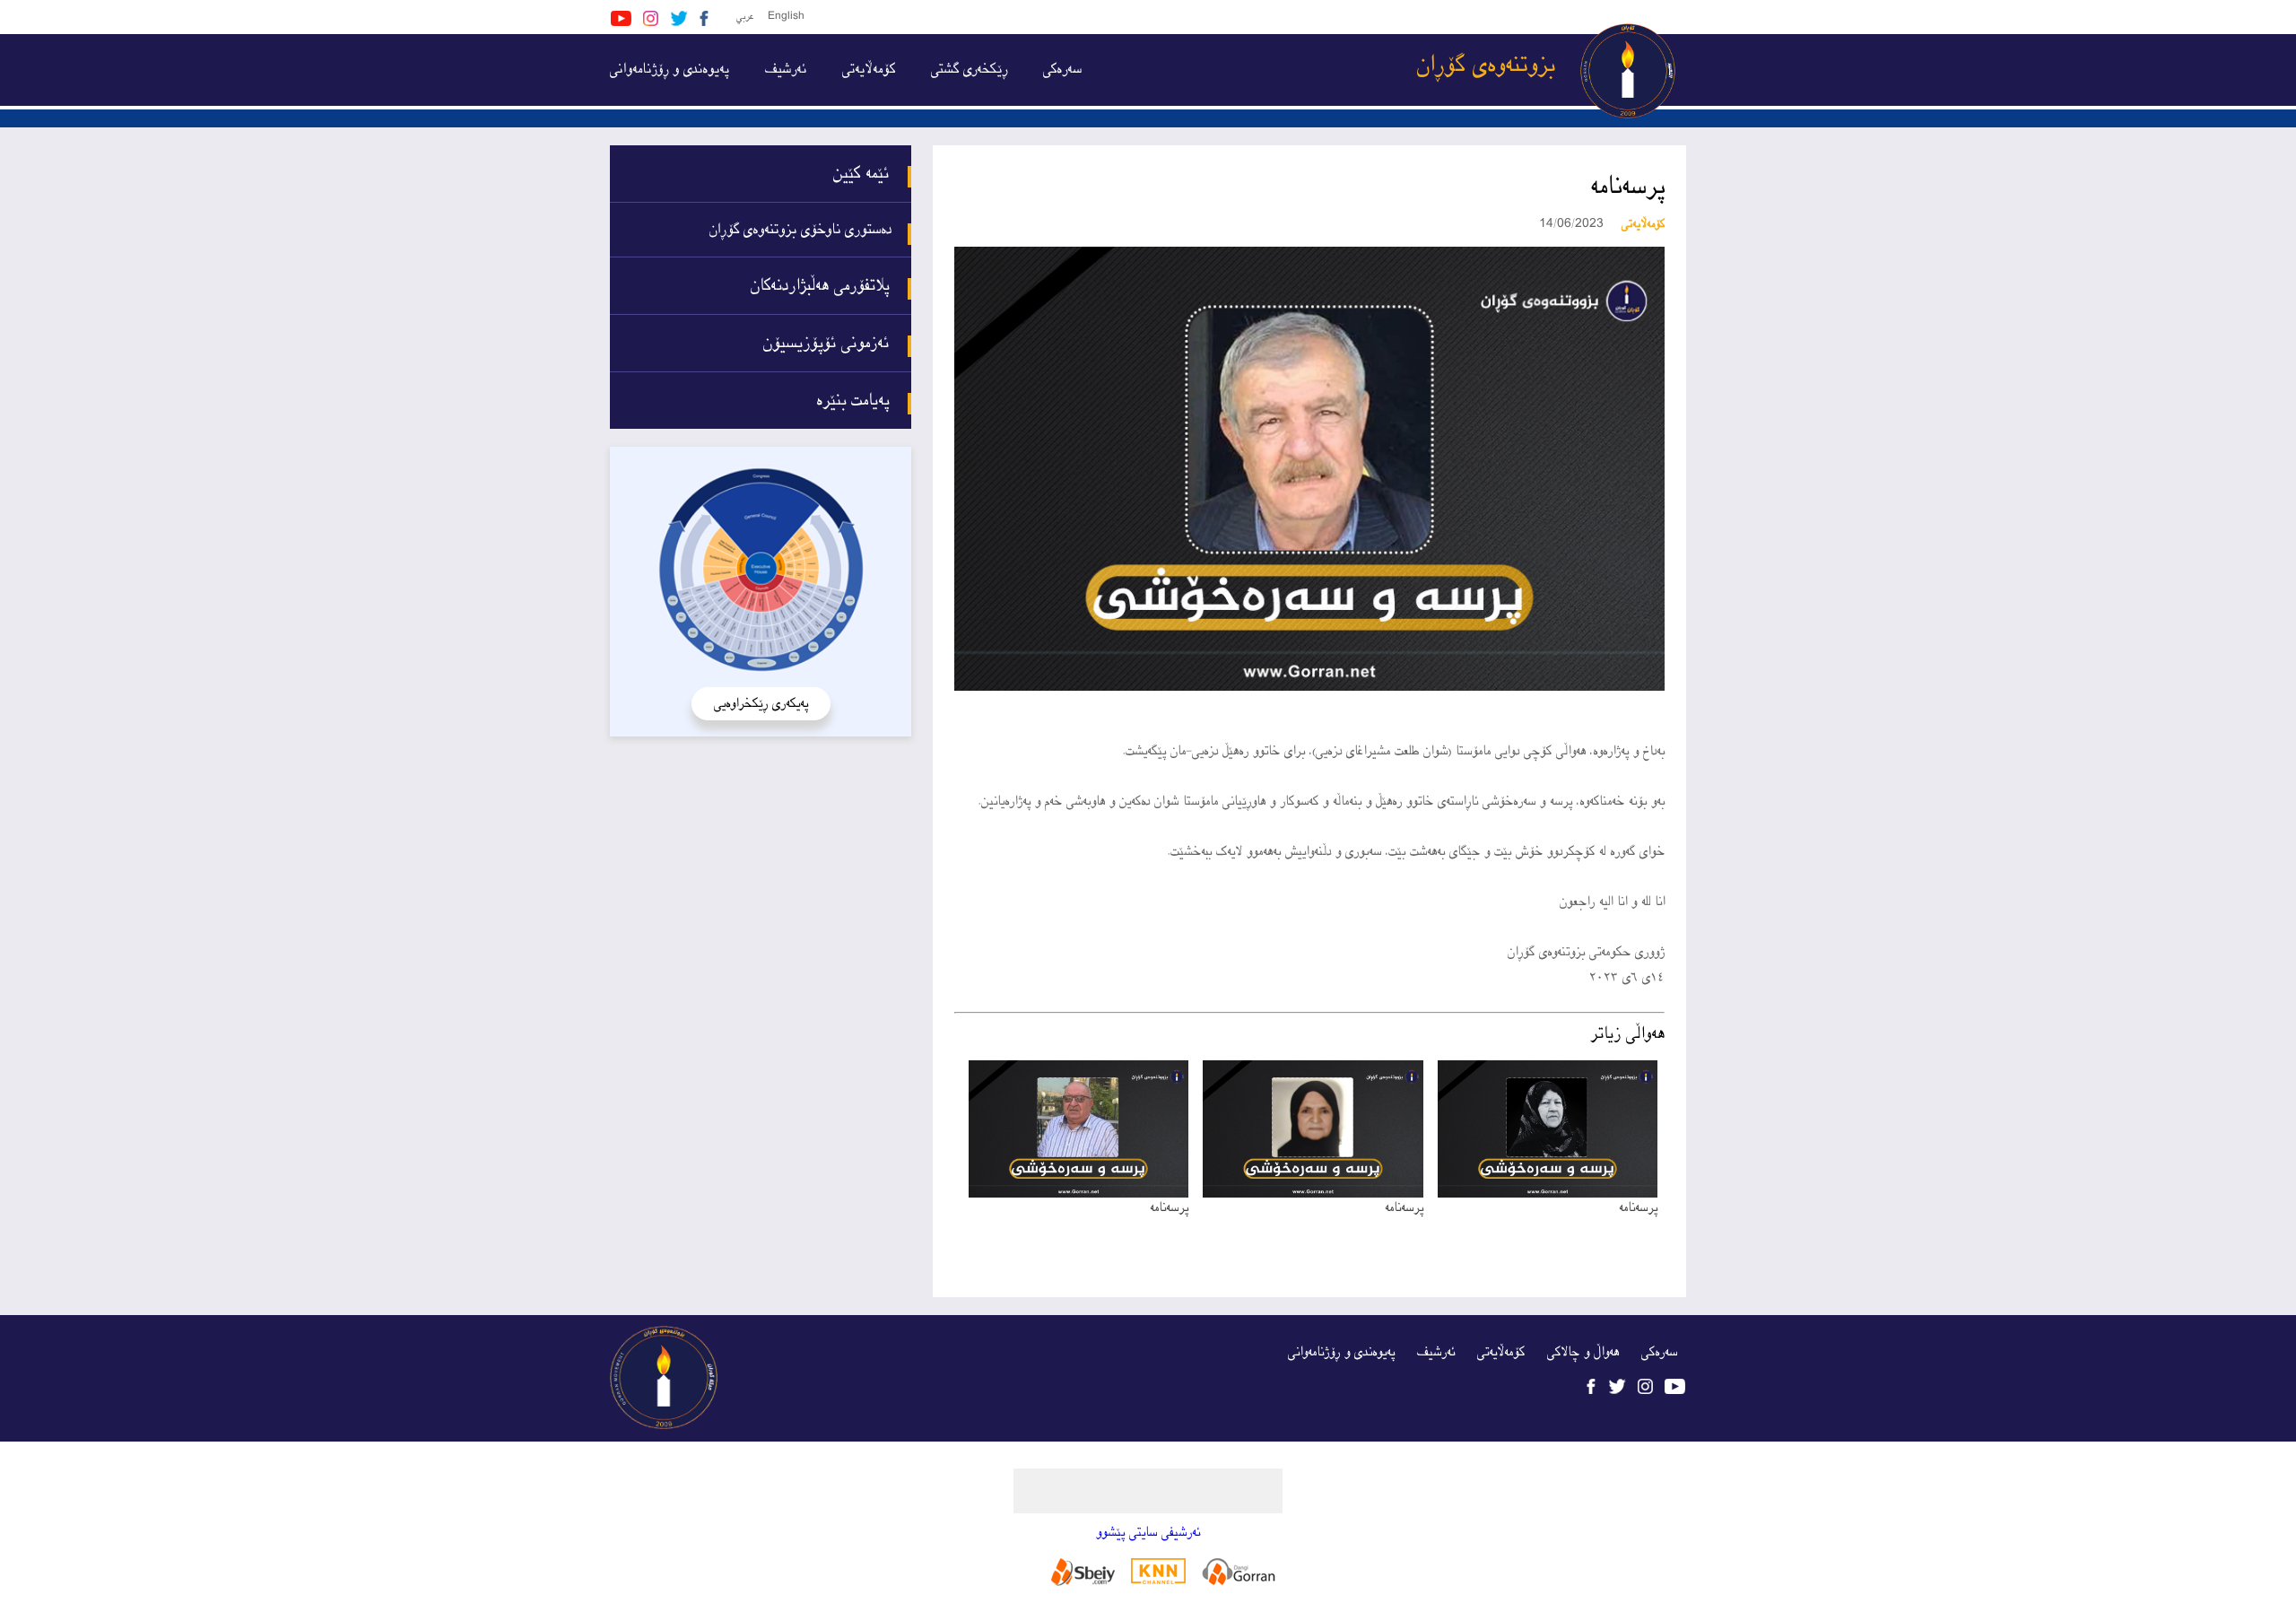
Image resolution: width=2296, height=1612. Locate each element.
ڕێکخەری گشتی (969, 70)
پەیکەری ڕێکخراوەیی (761, 704)
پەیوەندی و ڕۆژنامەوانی (670, 70)
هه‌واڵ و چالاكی (1583, 1352)
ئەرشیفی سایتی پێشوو (1148, 1533)
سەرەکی (1062, 70)
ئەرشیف (786, 70)
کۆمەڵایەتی (869, 70)
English (786, 17)
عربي (745, 17)
